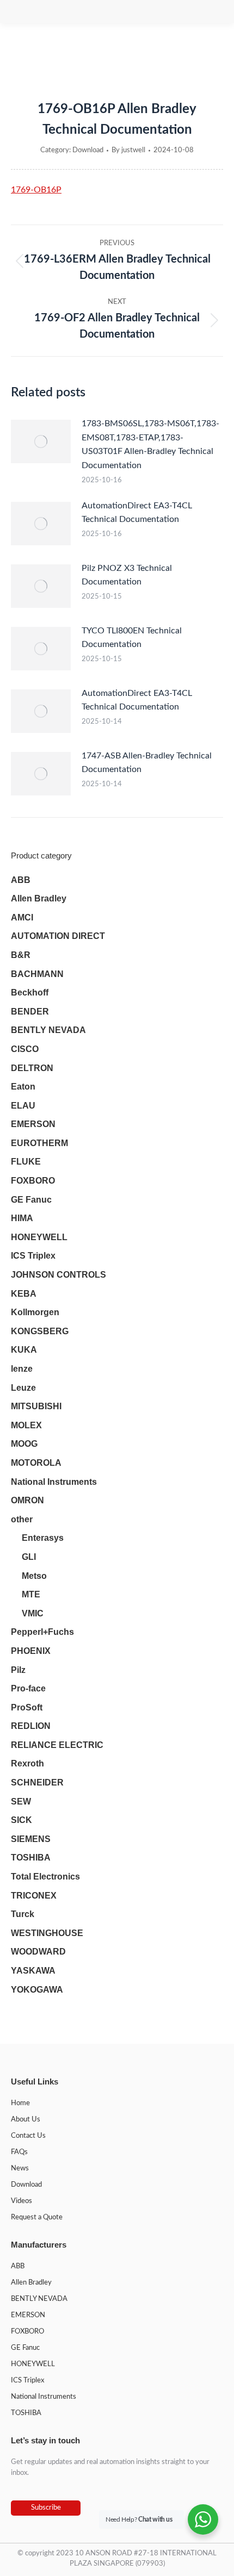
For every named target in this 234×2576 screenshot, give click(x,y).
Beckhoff (30, 993)
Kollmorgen (35, 1312)
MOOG (24, 1444)
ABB (21, 880)
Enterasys (43, 1538)
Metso (34, 1576)
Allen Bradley (39, 898)
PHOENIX (31, 1651)
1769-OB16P (36, 190)
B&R (21, 955)
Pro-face (28, 1688)
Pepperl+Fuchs (42, 1632)
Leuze (23, 1388)
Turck (23, 1914)
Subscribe (46, 2508)
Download (88, 150)
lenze (22, 1369)
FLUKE (26, 1162)
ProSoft (27, 1707)
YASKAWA (33, 1971)
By (128, 150)
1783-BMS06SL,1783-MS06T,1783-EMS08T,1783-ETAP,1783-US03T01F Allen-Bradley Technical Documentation (150, 444)
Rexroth (27, 1763)
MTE (31, 1594)
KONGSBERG (40, 1331)
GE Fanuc (31, 1200)
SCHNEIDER (37, 1782)
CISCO (25, 1049)
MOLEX (26, 1425)
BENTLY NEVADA (48, 1030)
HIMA (22, 1218)
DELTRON (32, 1068)
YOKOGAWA (37, 1990)
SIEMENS (31, 1839)
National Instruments (54, 1482)
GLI (29, 1557)
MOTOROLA (36, 1463)
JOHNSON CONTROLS (59, 1275)
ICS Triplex (33, 1256)
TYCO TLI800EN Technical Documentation (132, 638)
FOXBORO (33, 1181)
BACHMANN (37, 974)
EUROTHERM (39, 1143)
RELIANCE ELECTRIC (57, 1745)
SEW (21, 1802)
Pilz (18, 1670)
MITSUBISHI (36, 1406)
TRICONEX (34, 1896)
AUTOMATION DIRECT (58, 936)
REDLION (31, 1726)
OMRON (27, 1500)
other (22, 1519)
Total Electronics (45, 1877)
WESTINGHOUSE (47, 1933)
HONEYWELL (39, 1237)
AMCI (22, 917)
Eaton (23, 1087)
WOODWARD (38, 1952)
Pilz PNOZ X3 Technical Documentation (127, 575)
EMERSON (33, 1124)
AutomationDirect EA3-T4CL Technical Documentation (137, 513)
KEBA (24, 1294)
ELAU (23, 1106)
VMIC (33, 1613)
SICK (21, 1820)
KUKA (24, 1350)
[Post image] (41, 441)
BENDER (30, 1012)
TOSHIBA (31, 1858)
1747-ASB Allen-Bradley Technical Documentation (147, 763)
